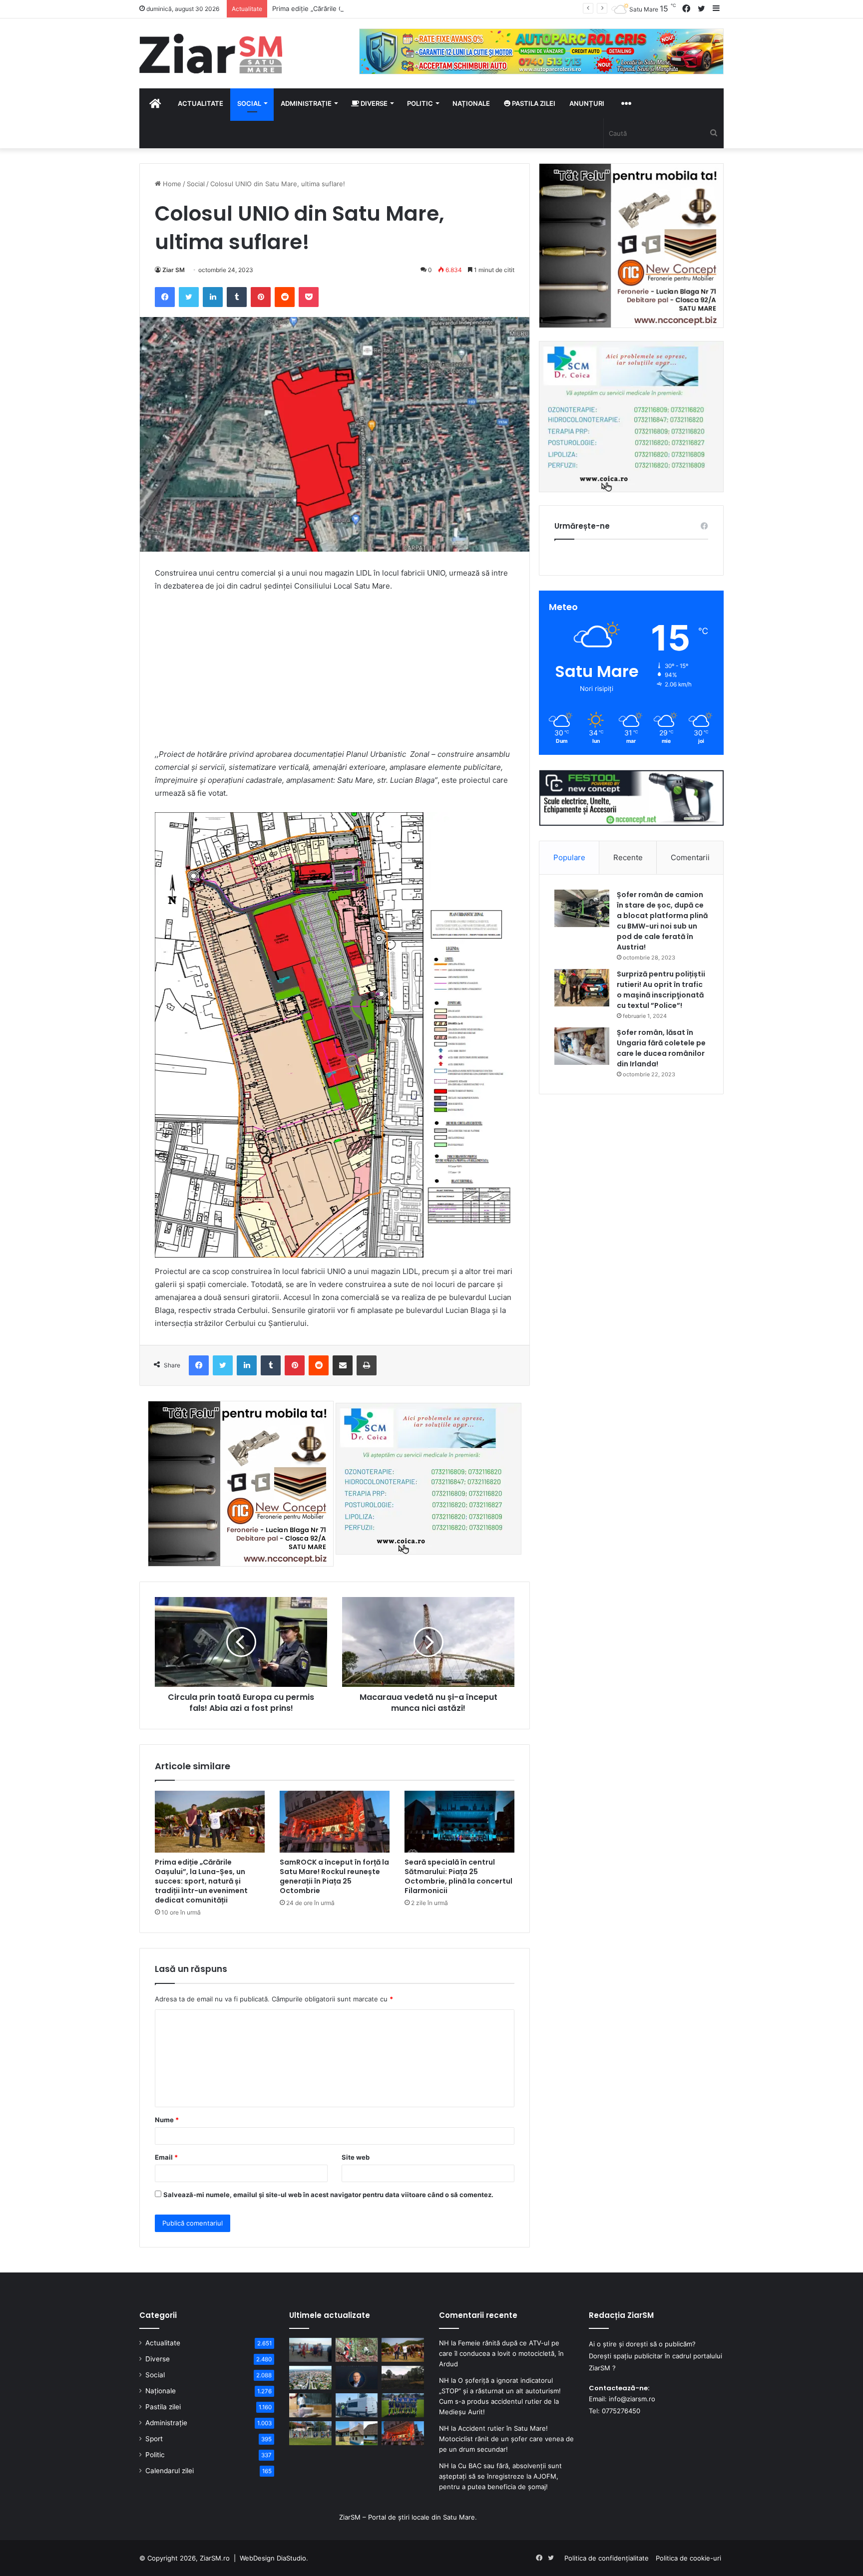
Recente (628, 857)
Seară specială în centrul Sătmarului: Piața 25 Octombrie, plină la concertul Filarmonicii (458, 1876)
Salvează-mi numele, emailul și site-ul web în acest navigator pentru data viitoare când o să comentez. (328, 2195)
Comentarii (690, 857)
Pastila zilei (533, 103)
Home (171, 184)
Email (166, 2157)
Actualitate (201, 103)
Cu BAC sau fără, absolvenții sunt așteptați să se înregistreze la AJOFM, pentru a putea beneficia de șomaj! (500, 2476)
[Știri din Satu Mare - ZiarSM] (211, 53)
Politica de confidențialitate (607, 2558)
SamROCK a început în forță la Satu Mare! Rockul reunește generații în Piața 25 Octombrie (334, 1876)
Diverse (373, 103)
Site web (356, 2157)
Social (249, 103)
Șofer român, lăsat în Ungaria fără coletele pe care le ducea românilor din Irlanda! (661, 1048)
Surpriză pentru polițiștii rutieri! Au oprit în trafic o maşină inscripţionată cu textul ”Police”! (661, 990)
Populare (569, 857)
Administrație (306, 103)
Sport (154, 2439)
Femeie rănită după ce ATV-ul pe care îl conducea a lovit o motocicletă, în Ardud (501, 2353)
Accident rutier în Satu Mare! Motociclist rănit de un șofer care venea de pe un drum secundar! (506, 2439)
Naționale (471, 103)
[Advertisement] (335, 675)
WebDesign (257, 2558)
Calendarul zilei (170, 2471)
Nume (167, 2120)
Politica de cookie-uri (688, 2558)
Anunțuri (587, 103)
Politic (420, 103)
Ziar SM (174, 270)
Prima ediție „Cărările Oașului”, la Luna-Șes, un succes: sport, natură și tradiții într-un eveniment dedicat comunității (452, 8)
